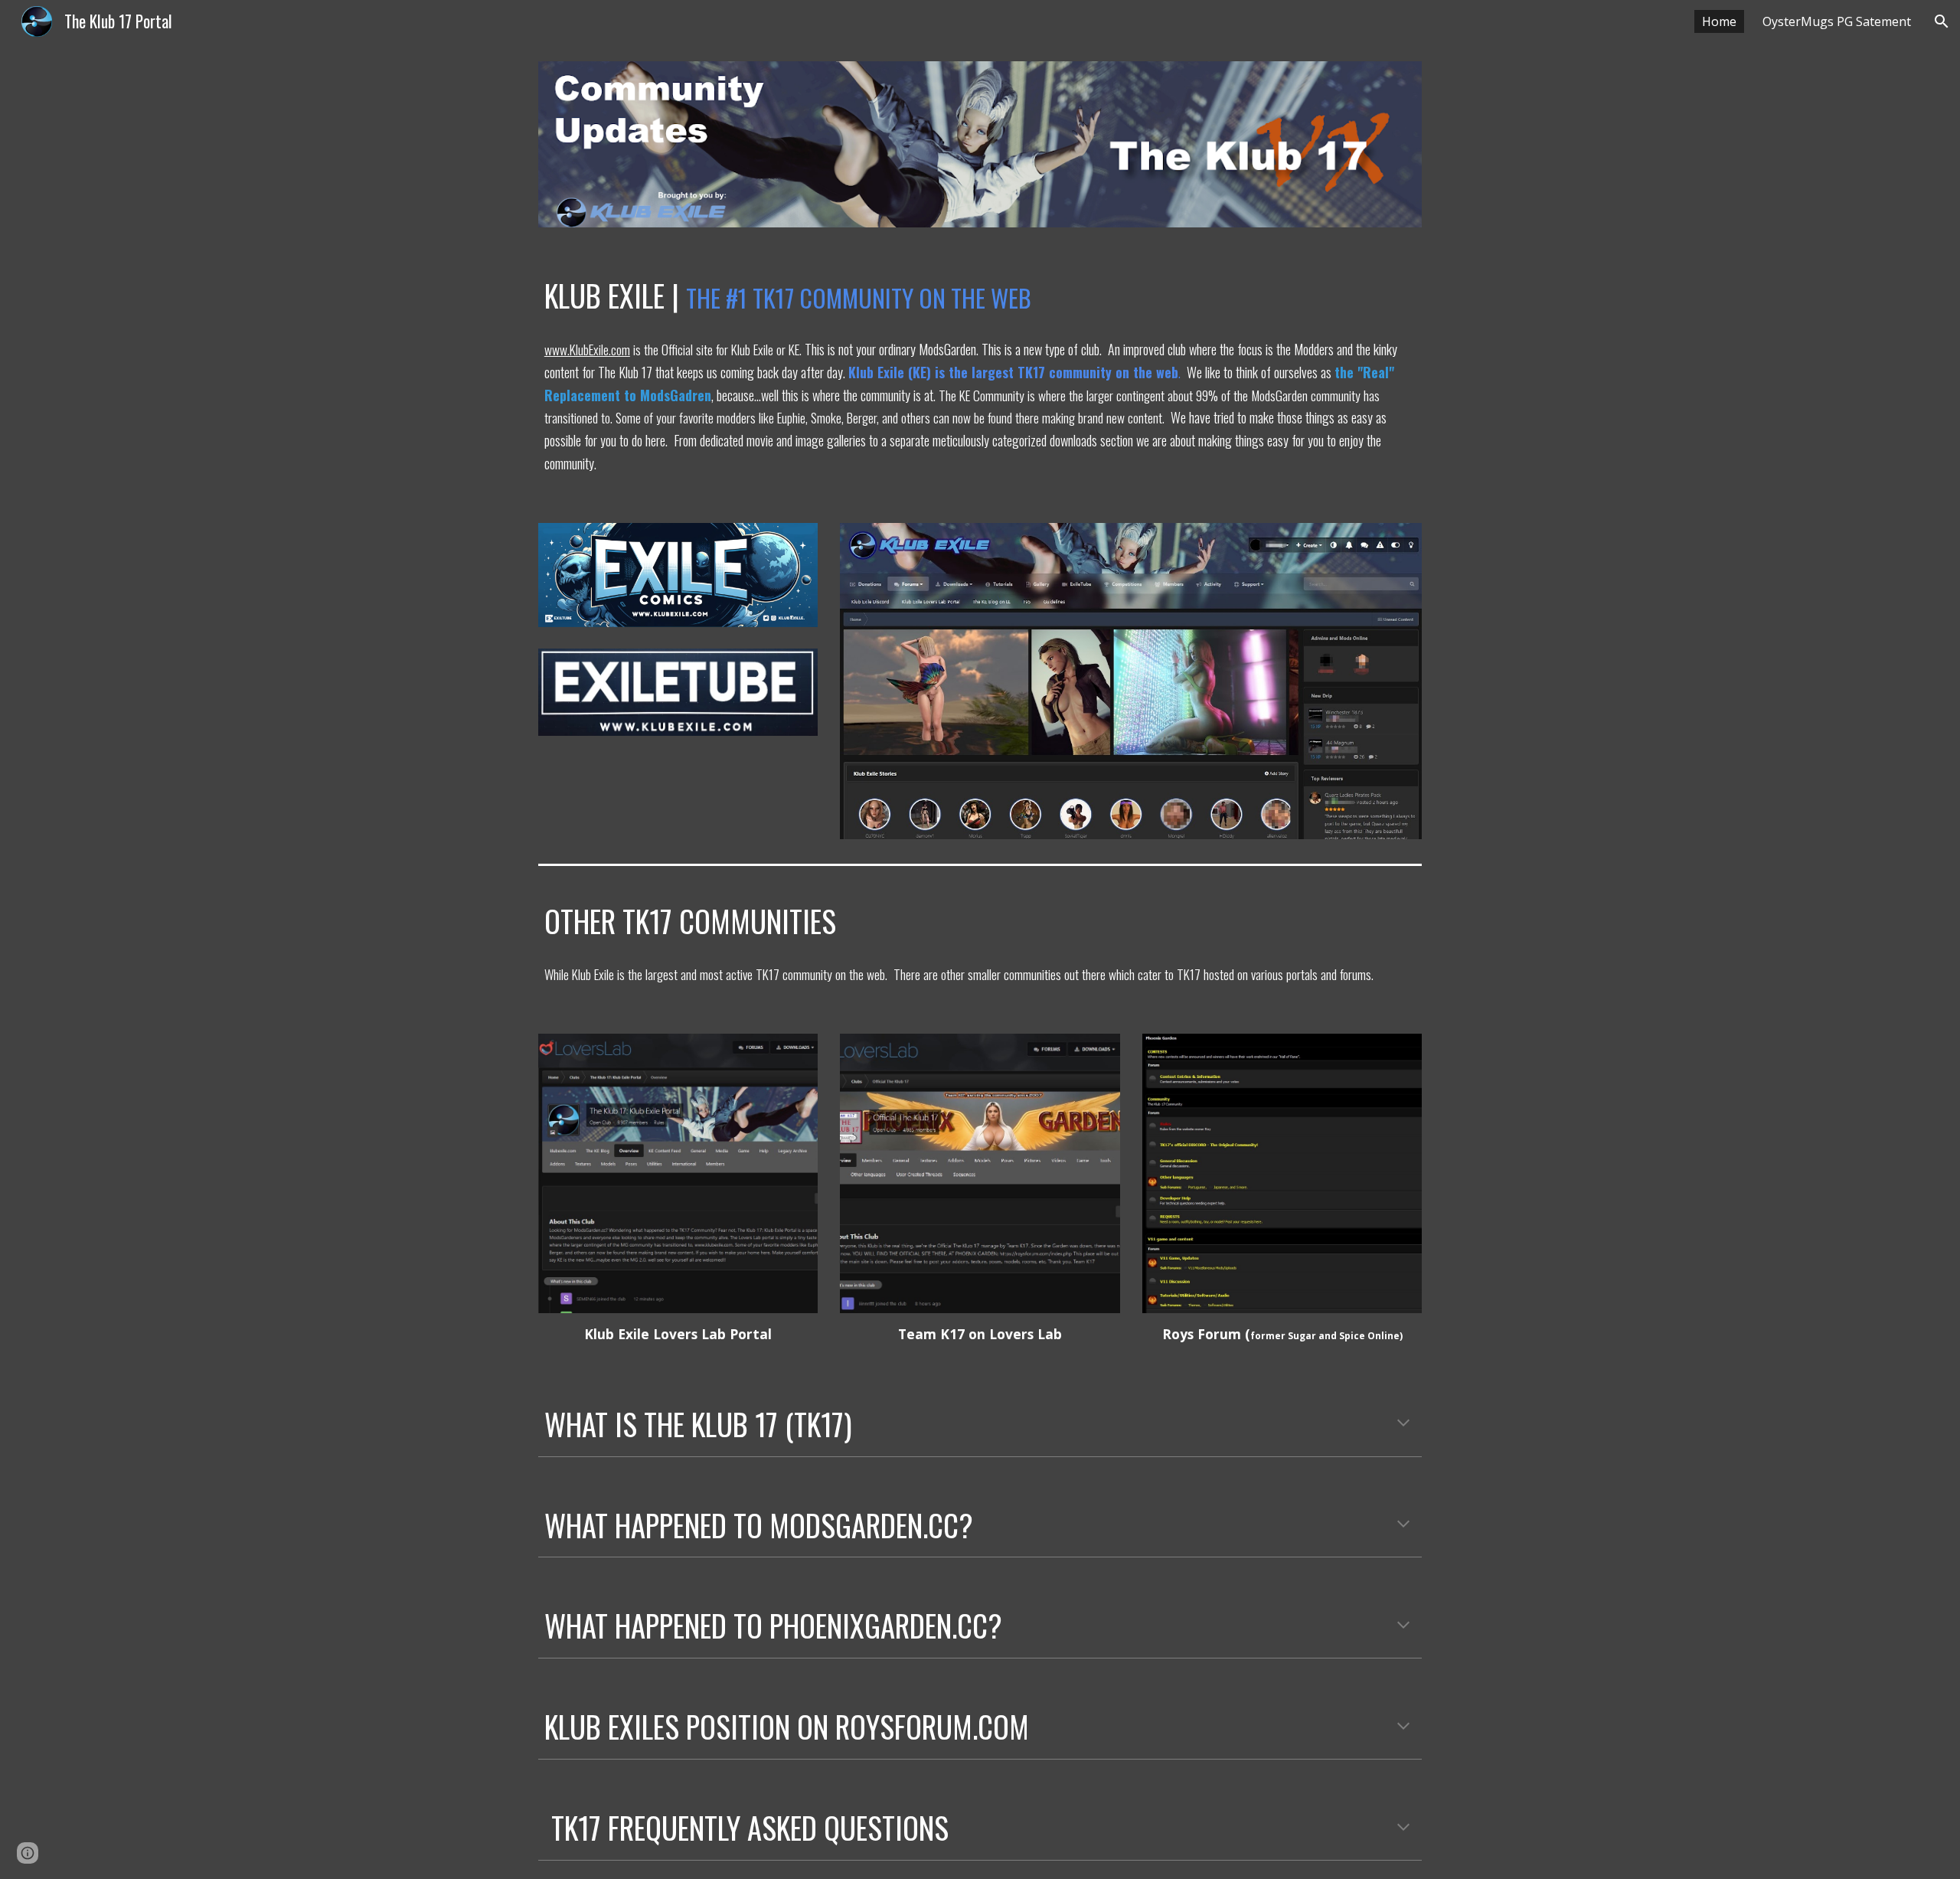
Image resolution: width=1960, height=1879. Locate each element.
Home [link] (1719, 21)
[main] (980, 296)
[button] (1942, 21)
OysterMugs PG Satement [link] (1837, 21)
